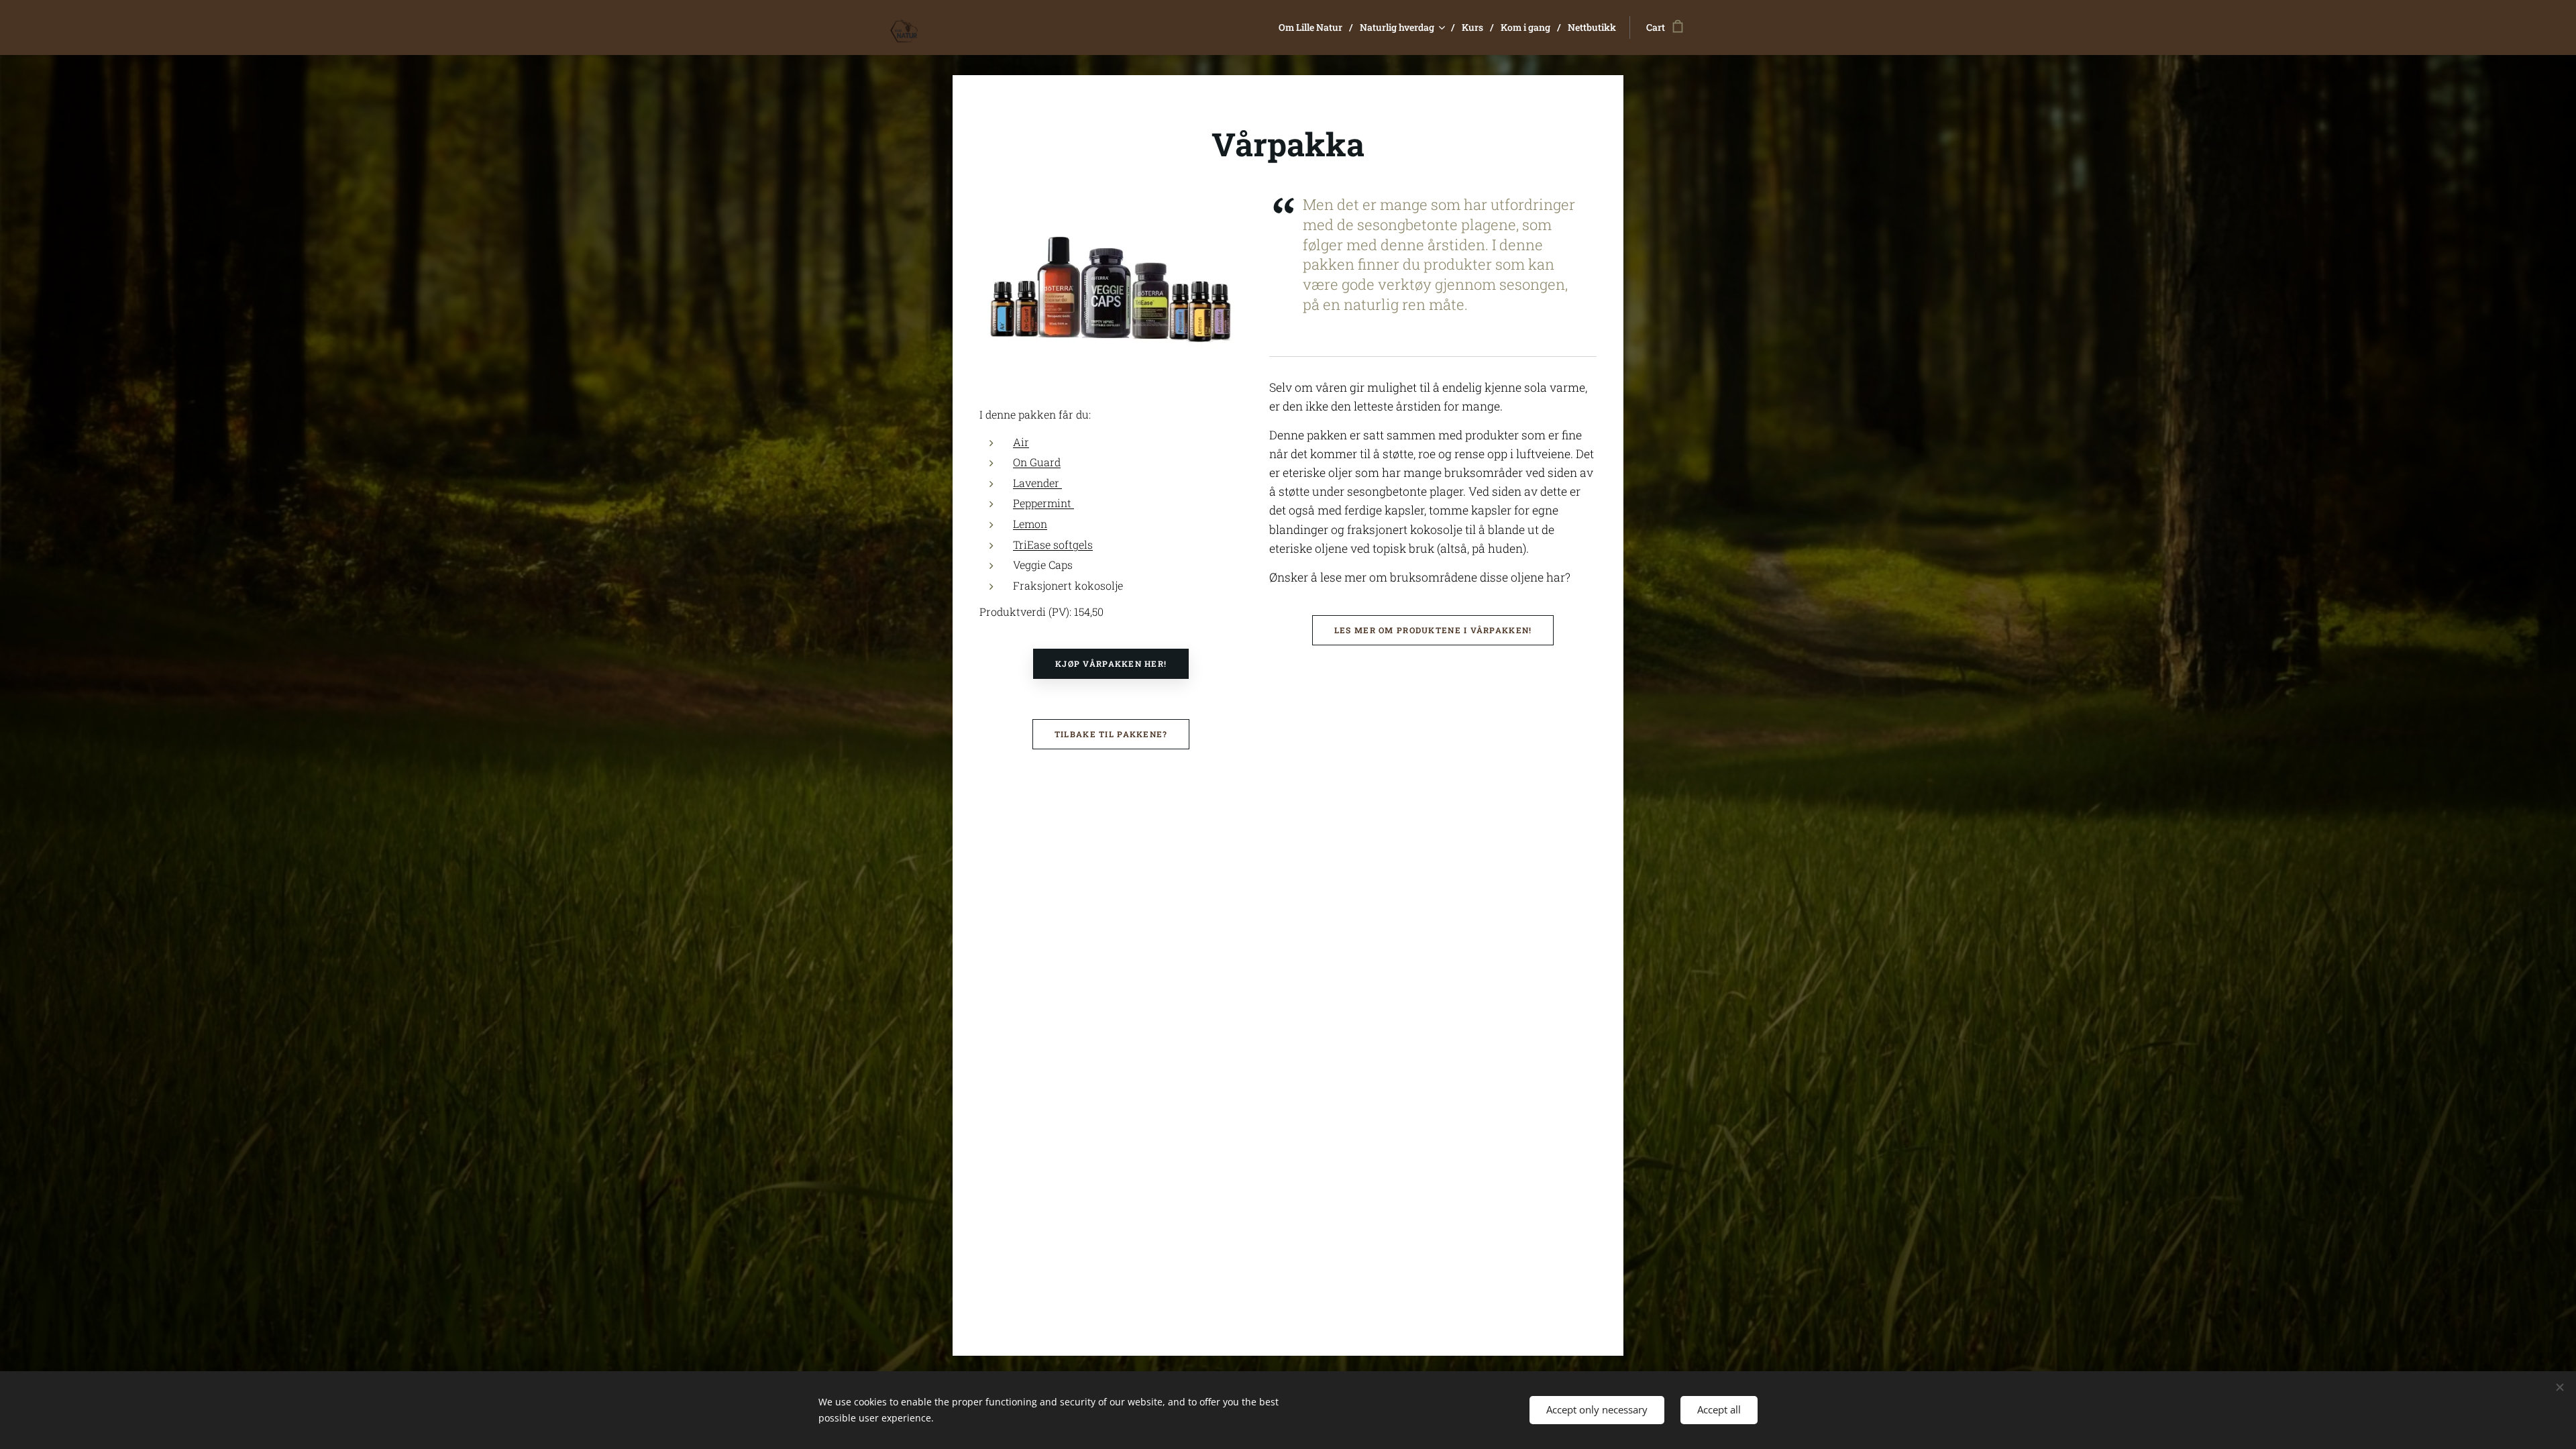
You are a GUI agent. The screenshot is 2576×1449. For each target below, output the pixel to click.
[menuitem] (1314, 28)
